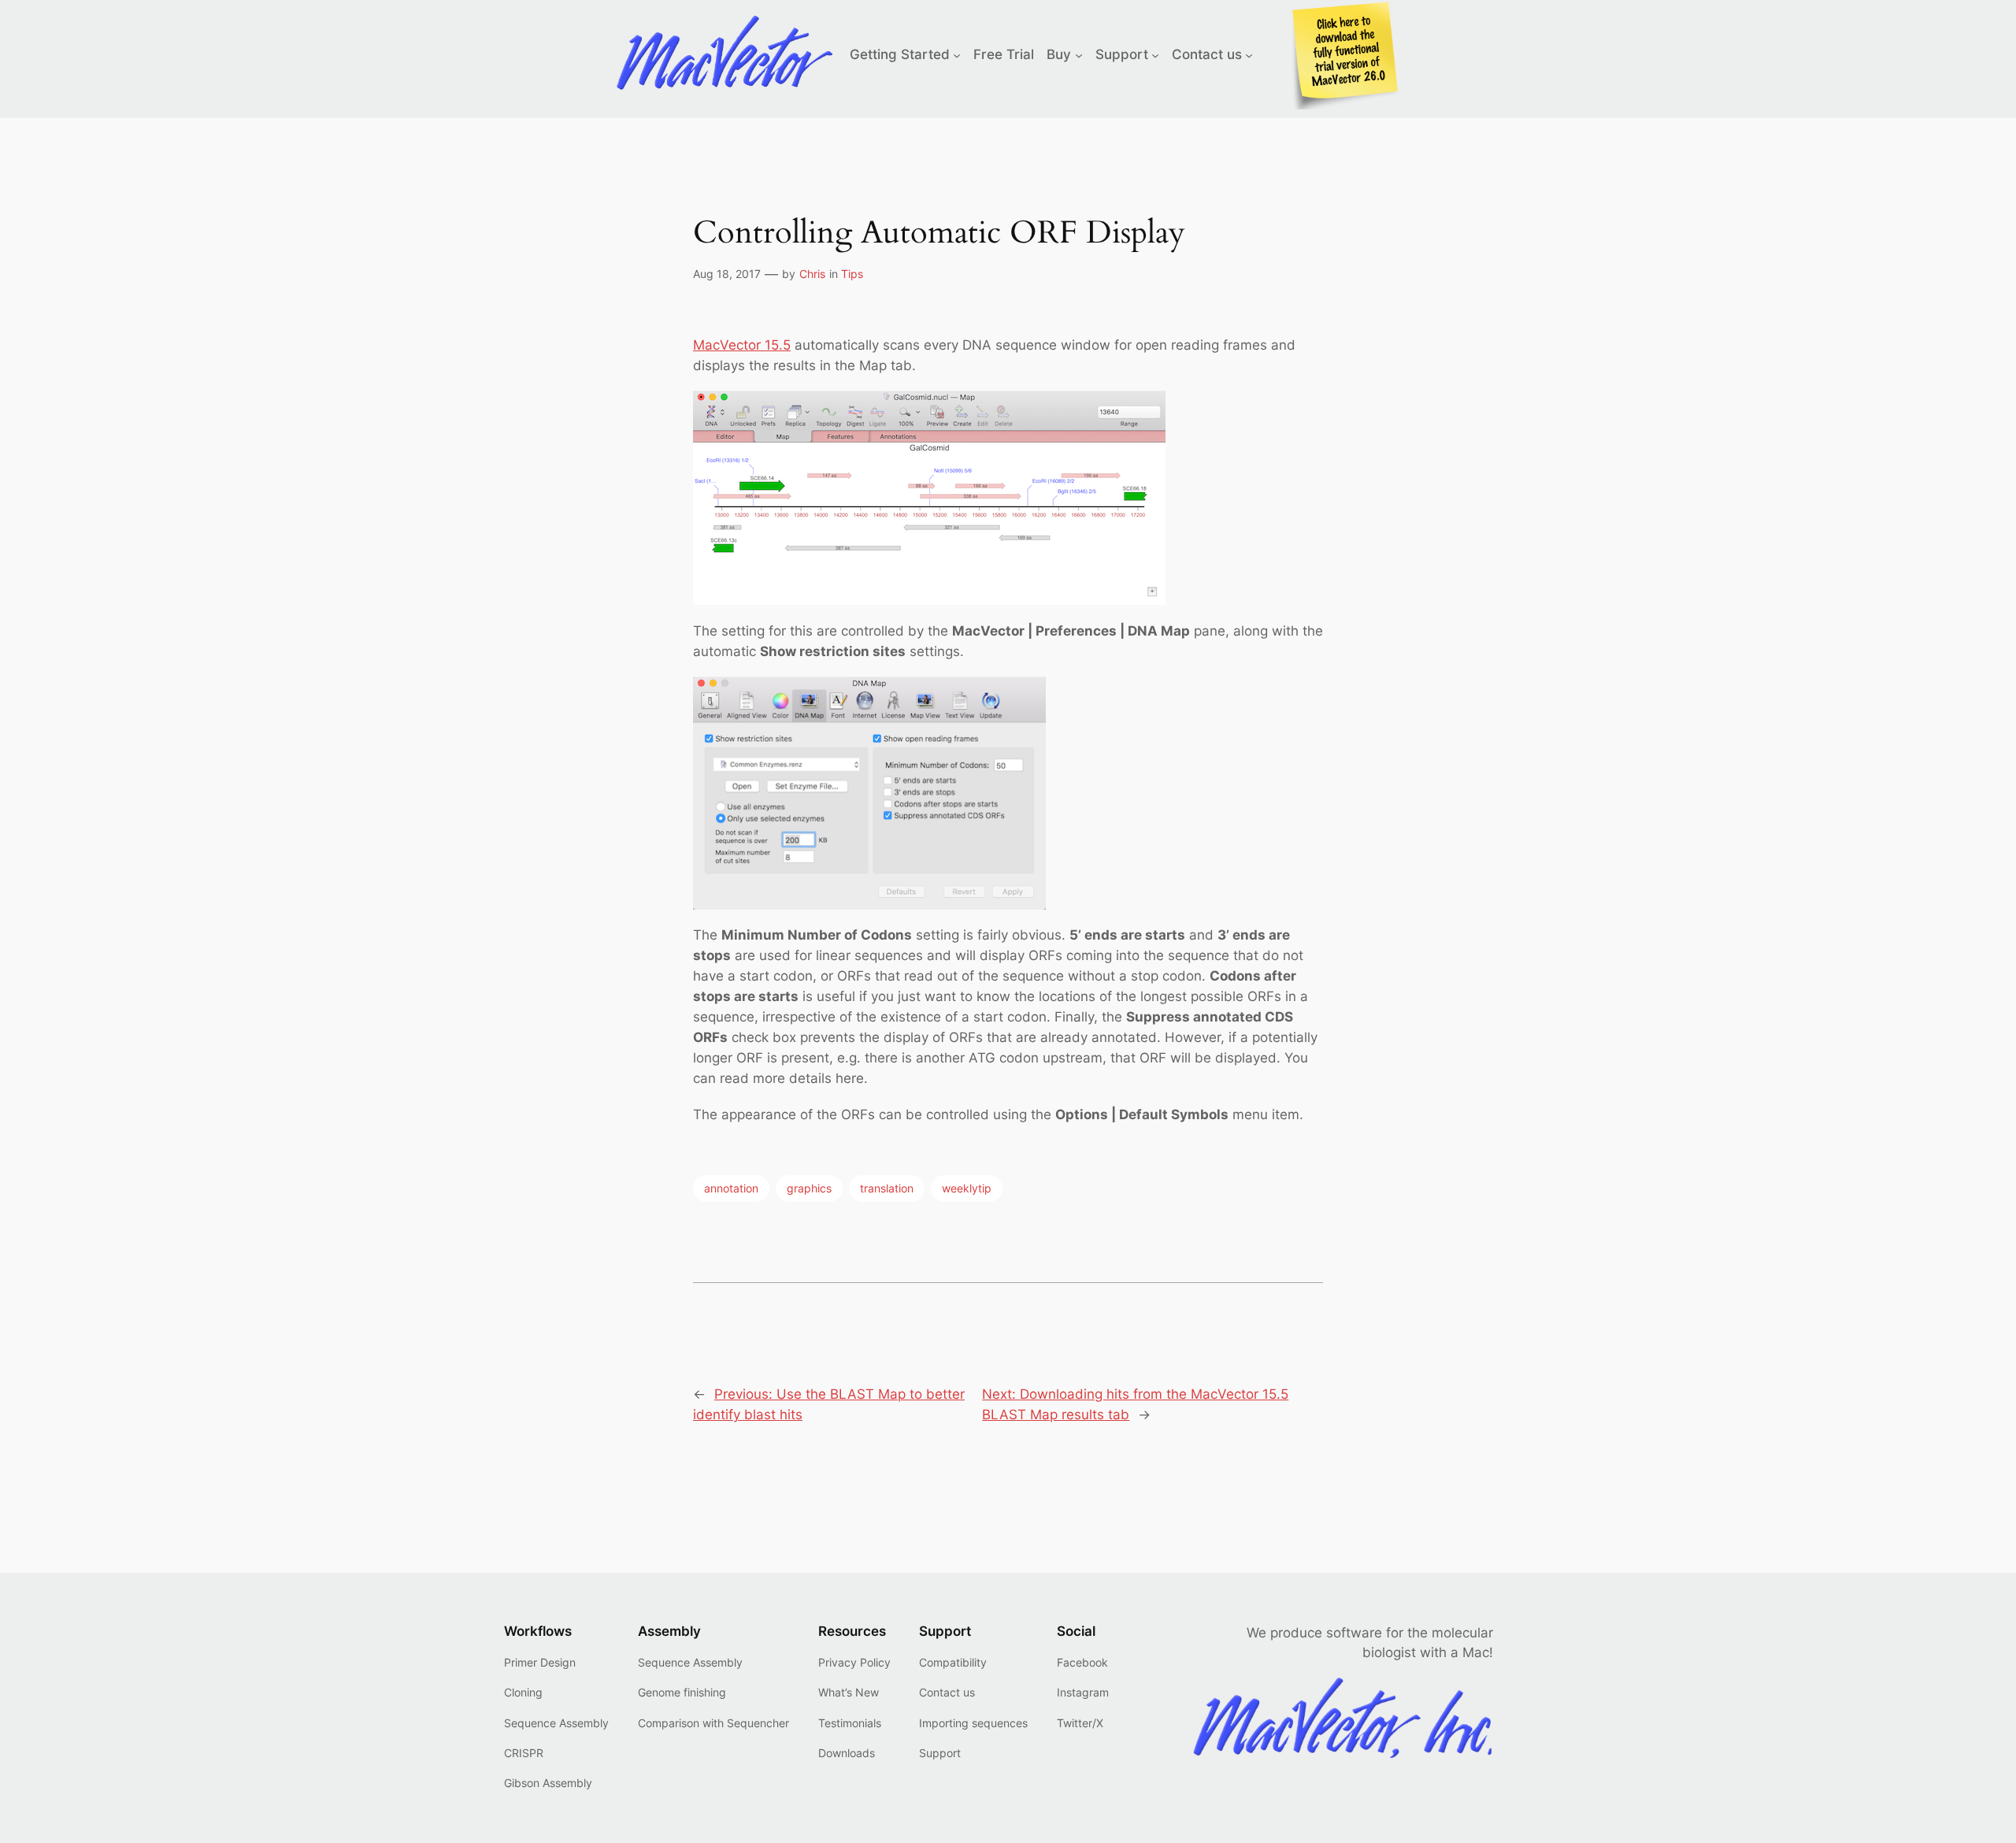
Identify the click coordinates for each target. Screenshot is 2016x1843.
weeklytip (967, 1188)
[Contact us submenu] (1249, 54)
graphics (809, 1188)
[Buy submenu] (1079, 54)
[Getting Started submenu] (957, 54)
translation (887, 1188)
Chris (812, 274)
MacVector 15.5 (742, 345)
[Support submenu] (1155, 54)
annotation (731, 1188)
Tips (852, 274)
